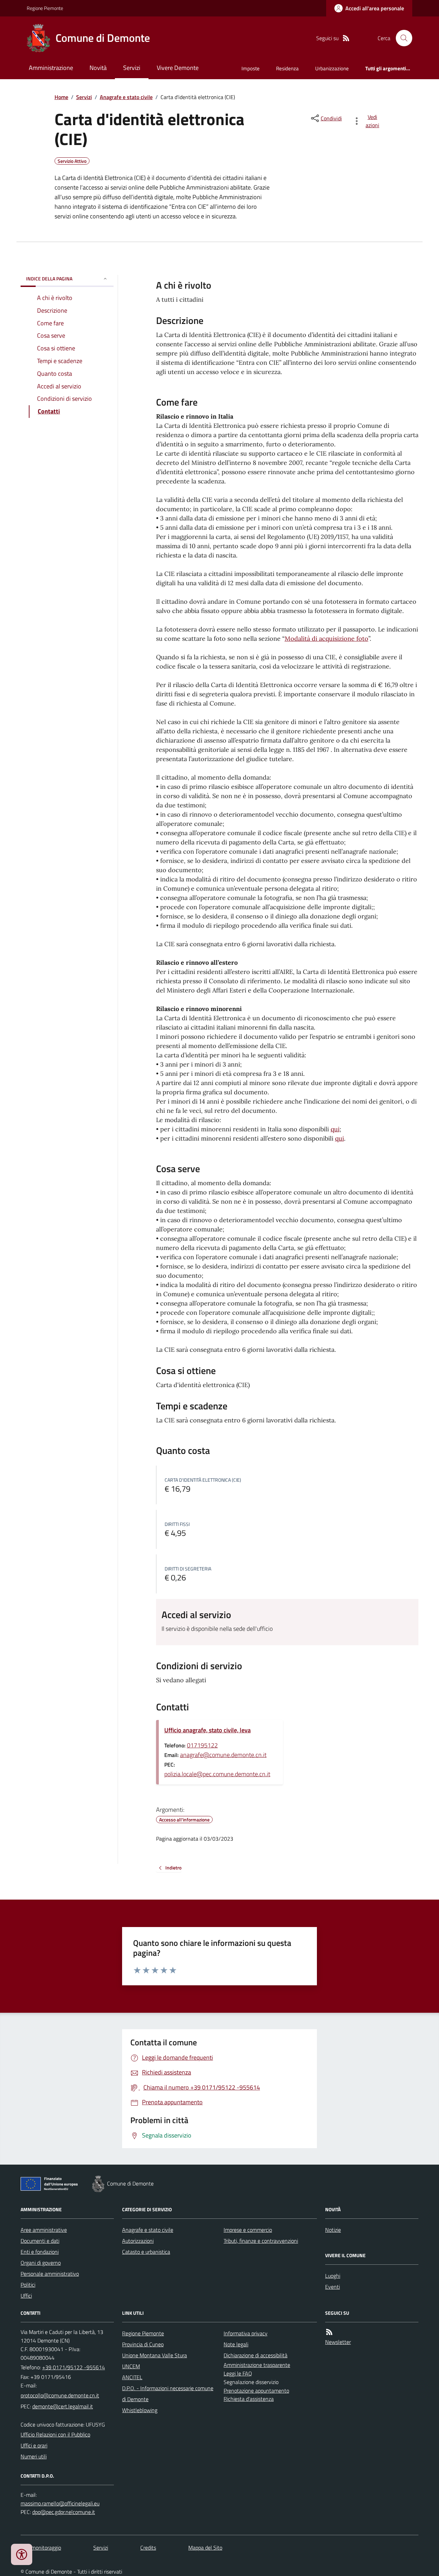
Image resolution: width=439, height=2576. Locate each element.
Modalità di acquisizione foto (327, 639)
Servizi (132, 68)
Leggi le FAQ (238, 2373)
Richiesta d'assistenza (249, 2399)
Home (61, 97)
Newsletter (338, 2342)
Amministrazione (51, 68)
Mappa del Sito (205, 2548)
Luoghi (333, 2276)
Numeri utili (34, 2456)
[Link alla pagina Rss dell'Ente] (329, 2332)
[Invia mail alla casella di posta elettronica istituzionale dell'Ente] (60, 2395)
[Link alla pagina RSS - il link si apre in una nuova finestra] (346, 38)
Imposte (251, 68)
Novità (98, 68)
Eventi (333, 2287)
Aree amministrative (44, 2230)
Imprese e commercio (248, 2230)
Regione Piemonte (45, 8)
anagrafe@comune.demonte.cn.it (223, 1755)
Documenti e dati (40, 2241)
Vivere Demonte (178, 68)
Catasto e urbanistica (146, 2252)
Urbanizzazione (332, 68)
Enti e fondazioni (40, 2252)
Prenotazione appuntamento (256, 2391)
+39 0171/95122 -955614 (74, 2367)
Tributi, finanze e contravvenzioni (261, 2241)
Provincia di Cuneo (143, 2344)
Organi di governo (41, 2263)
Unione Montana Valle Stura (155, 2355)
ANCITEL (132, 2377)
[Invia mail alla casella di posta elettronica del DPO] (60, 2503)
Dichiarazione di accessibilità (256, 2355)
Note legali (236, 2344)
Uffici (26, 2296)
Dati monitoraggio (41, 2548)
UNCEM (131, 2366)
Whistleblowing (140, 2410)
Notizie (333, 2230)
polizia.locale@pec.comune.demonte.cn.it (217, 1774)
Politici (28, 2285)
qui (335, 1129)
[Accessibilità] (22, 2554)
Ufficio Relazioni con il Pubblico (55, 2434)
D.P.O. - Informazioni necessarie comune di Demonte (168, 2394)
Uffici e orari (34, 2445)
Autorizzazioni (138, 2241)
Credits (148, 2548)
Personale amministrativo (50, 2274)
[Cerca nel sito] (401, 38)
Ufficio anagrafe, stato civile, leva (207, 1730)
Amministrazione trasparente (257, 2365)
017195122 (202, 1745)
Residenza (287, 68)
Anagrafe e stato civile (126, 97)
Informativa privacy (246, 2333)
